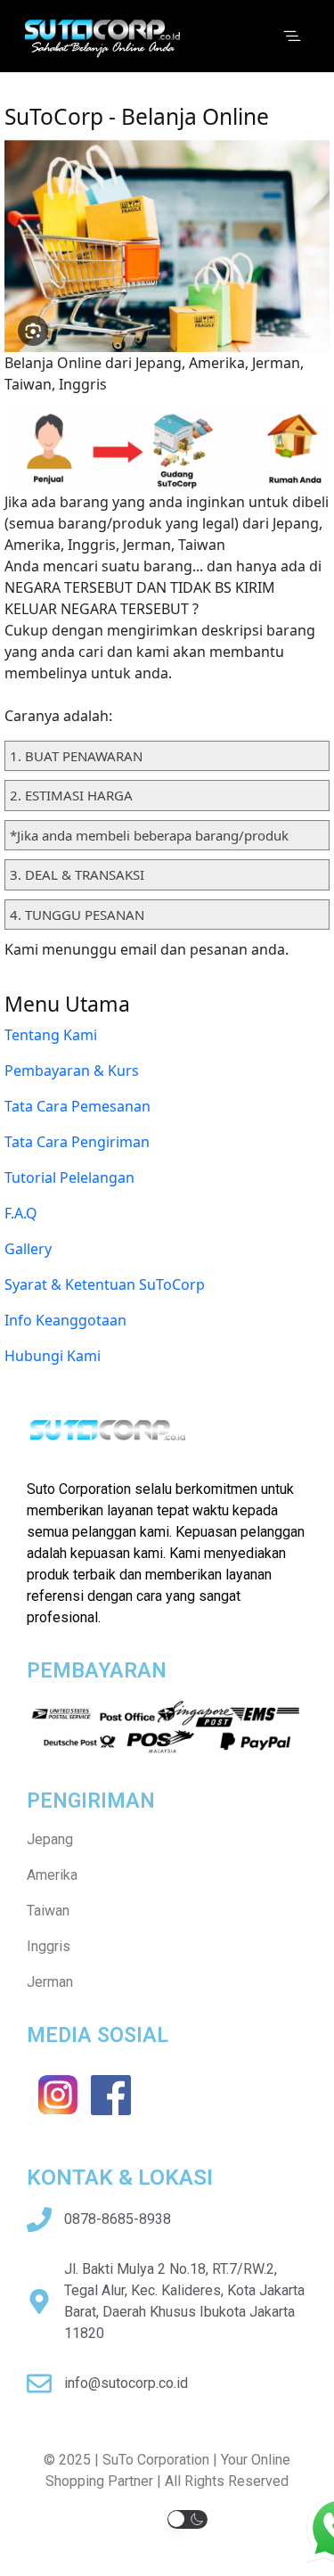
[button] (187, 2519)
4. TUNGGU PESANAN (77, 915)
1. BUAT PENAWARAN (76, 756)
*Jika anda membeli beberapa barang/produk (149, 835)
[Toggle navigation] (292, 37)
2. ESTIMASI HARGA (71, 795)
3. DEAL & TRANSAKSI (77, 874)
